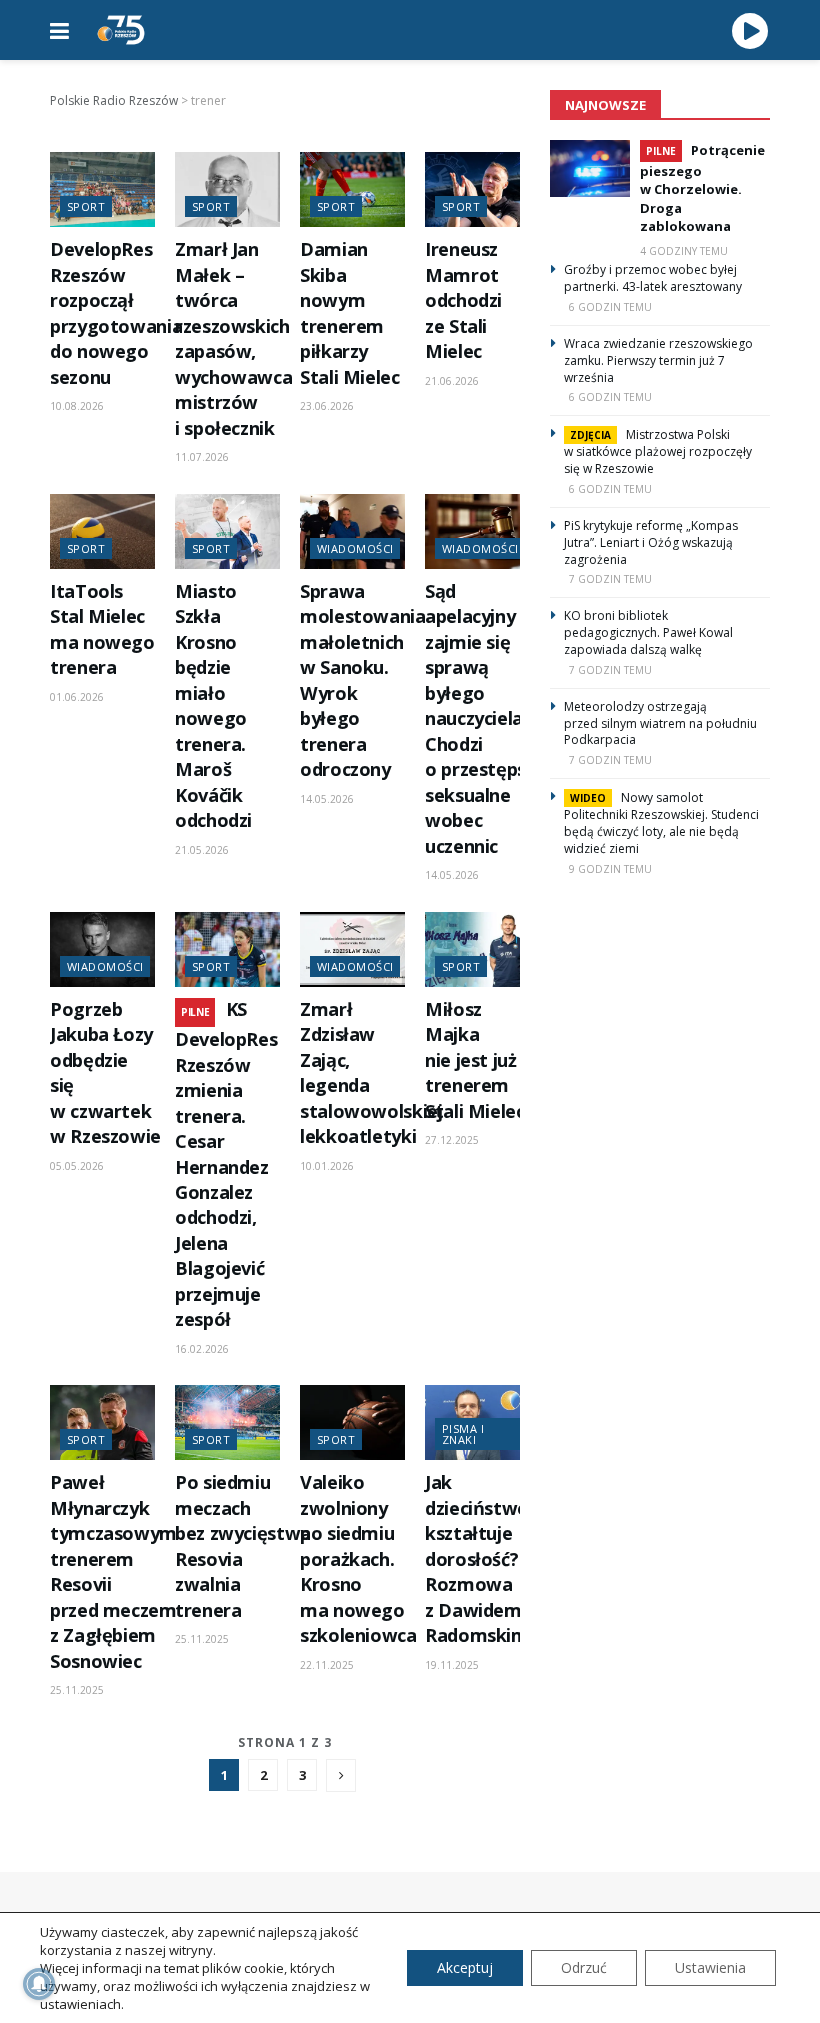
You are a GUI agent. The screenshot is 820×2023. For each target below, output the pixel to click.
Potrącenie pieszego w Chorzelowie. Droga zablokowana (702, 188)
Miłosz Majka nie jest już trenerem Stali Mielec (475, 1060)
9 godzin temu (610, 869)
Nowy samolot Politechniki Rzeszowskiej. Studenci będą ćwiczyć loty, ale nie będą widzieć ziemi (661, 823)
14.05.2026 (327, 799)
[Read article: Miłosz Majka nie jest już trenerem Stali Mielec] (477, 949)
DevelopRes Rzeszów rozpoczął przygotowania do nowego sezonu (116, 312)
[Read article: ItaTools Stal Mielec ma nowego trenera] (102, 531)
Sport (86, 206)
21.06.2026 (452, 381)
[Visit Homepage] (121, 30)
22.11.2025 (327, 1665)
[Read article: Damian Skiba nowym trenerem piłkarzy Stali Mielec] (352, 189)
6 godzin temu (610, 307)
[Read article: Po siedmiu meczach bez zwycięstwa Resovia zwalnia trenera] (227, 1422)
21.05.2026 (202, 850)
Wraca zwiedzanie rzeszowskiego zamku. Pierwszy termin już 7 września (658, 360)
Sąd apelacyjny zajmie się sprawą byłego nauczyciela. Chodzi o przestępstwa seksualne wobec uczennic (493, 718)
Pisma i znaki (463, 1434)
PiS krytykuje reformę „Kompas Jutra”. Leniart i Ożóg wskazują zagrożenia (651, 542)
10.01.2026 (327, 1166)
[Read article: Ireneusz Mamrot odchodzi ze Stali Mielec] (477, 189)
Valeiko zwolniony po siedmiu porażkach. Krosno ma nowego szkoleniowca (358, 1558)
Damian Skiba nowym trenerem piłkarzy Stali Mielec (350, 312)
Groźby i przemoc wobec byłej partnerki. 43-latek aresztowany (653, 278)
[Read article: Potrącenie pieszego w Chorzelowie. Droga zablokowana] (590, 168)
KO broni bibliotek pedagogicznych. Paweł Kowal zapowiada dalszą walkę (648, 632)
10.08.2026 (77, 406)
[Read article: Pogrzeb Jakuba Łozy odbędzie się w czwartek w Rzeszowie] (102, 949)
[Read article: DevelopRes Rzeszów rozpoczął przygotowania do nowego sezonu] (102, 189)
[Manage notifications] (39, 1984)
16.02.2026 (202, 1349)
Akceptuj (465, 1967)
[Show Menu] (59, 30)
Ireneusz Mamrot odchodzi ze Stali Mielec (463, 300)
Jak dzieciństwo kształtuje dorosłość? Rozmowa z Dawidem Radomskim (477, 1558)
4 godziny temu (684, 251)
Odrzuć (584, 1967)
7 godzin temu (610, 579)
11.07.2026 (202, 457)
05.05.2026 (77, 1166)
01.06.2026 (77, 697)
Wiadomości (355, 548)
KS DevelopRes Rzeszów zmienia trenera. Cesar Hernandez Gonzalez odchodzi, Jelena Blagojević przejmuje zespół (226, 1164)
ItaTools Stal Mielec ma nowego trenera (102, 629)
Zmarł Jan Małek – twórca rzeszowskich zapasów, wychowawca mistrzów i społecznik (233, 338)
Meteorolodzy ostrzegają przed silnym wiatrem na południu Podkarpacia (660, 723)
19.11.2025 (452, 1665)
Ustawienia (710, 1967)
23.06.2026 (327, 406)
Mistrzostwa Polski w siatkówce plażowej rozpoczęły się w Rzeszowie (658, 451)
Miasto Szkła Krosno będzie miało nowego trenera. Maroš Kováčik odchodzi (213, 705)
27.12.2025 (452, 1140)
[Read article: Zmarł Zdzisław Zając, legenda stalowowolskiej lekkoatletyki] (352, 949)
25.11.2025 (77, 1690)
